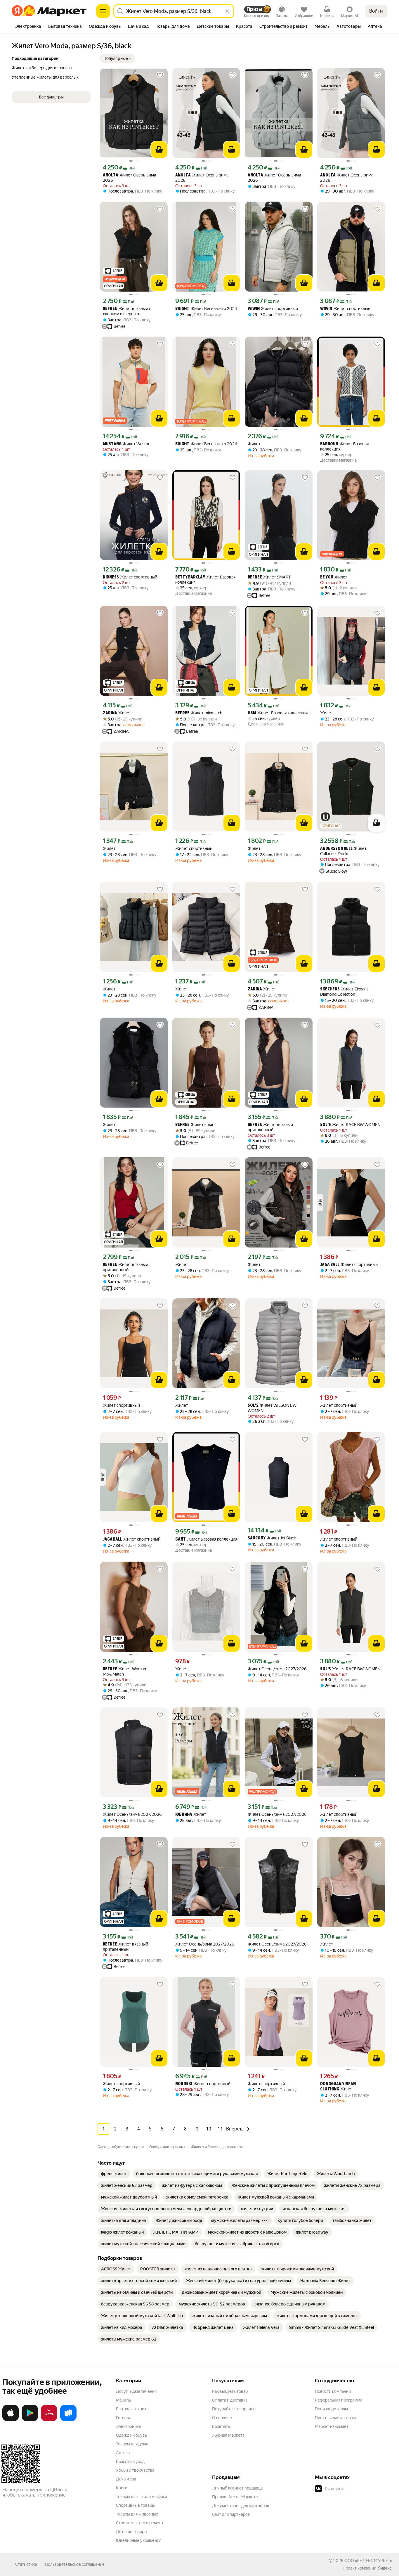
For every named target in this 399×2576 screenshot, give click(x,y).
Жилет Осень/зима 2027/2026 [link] (277, 1669)
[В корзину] (159, 150)
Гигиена (124, 2418)
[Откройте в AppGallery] (49, 2420)
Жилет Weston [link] (127, 444)
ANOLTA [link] (111, 175)
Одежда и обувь (131, 2435)
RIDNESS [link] (111, 577)
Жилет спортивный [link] (273, 309)
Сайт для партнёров (231, 2514)
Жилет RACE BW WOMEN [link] (350, 1125)
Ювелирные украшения (139, 2540)
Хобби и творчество (135, 2470)
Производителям (331, 2409)
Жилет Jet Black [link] (272, 1538)
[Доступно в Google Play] (30, 2420)
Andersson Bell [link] (336, 849)
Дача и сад (126, 2479)
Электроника (128, 2426)
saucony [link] (257, 1538)
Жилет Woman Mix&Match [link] (124, 1671)
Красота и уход (130, 2461)
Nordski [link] (184, 2084)
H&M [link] (252, 713)
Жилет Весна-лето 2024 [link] (206, 309)
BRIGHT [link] (182, 309)
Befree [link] (110, 309)
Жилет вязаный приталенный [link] (270, 1127)
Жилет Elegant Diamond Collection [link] (344, 992)
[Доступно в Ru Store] (68, 2420)
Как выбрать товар (230, 2391)
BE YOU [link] (327, 577)
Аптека (123, 2453)
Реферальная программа (339, 2400)
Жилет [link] (254, 444)
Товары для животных (137, 2514)
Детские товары (132, 2532)
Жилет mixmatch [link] (199, 713)
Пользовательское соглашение (75, 2564)
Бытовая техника (132, 2409)
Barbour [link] (329, 444)
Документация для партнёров (241, 2506)
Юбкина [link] (184, 1815)
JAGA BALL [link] (330, 1265)
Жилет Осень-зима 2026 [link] (129, 178)
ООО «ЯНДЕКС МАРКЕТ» (368, 2561)
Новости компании (333, 2391)
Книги (122, 2488)
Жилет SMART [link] (269, 577)
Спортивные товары (135, 2505)
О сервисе (222, 2418)
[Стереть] (227, 11)
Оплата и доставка (230, 2400)
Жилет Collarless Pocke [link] (343, 851)
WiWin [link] (254, 309)
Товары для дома (132, 2444)
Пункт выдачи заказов (336, 2418)
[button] (117, 58)
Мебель (123, 2400)
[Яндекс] (385, 2568)
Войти (376, 11)
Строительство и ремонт (140, 2523)
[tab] (28, 27)
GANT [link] (181, 1540)
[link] (114, 2174)
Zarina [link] (110, 713)
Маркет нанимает (332, 2426)
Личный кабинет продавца (237, 2488)
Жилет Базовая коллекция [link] (344, 446)
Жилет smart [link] (195, 1125)
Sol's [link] (326, 1125)
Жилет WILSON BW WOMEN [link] (272, 1408)
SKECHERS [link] (330, 989)
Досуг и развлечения (136, 2391)
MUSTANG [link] (112, 444)
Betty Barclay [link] (190, 577)
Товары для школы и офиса (142, 2497)
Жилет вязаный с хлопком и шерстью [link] (127, 311)
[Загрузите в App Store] (11, 2420)
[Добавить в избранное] (160, 75)
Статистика (26, 2564)
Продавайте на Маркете (235, 2497)
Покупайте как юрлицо (234, 2409)
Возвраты (221, 2426)
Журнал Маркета (228, 2435)
